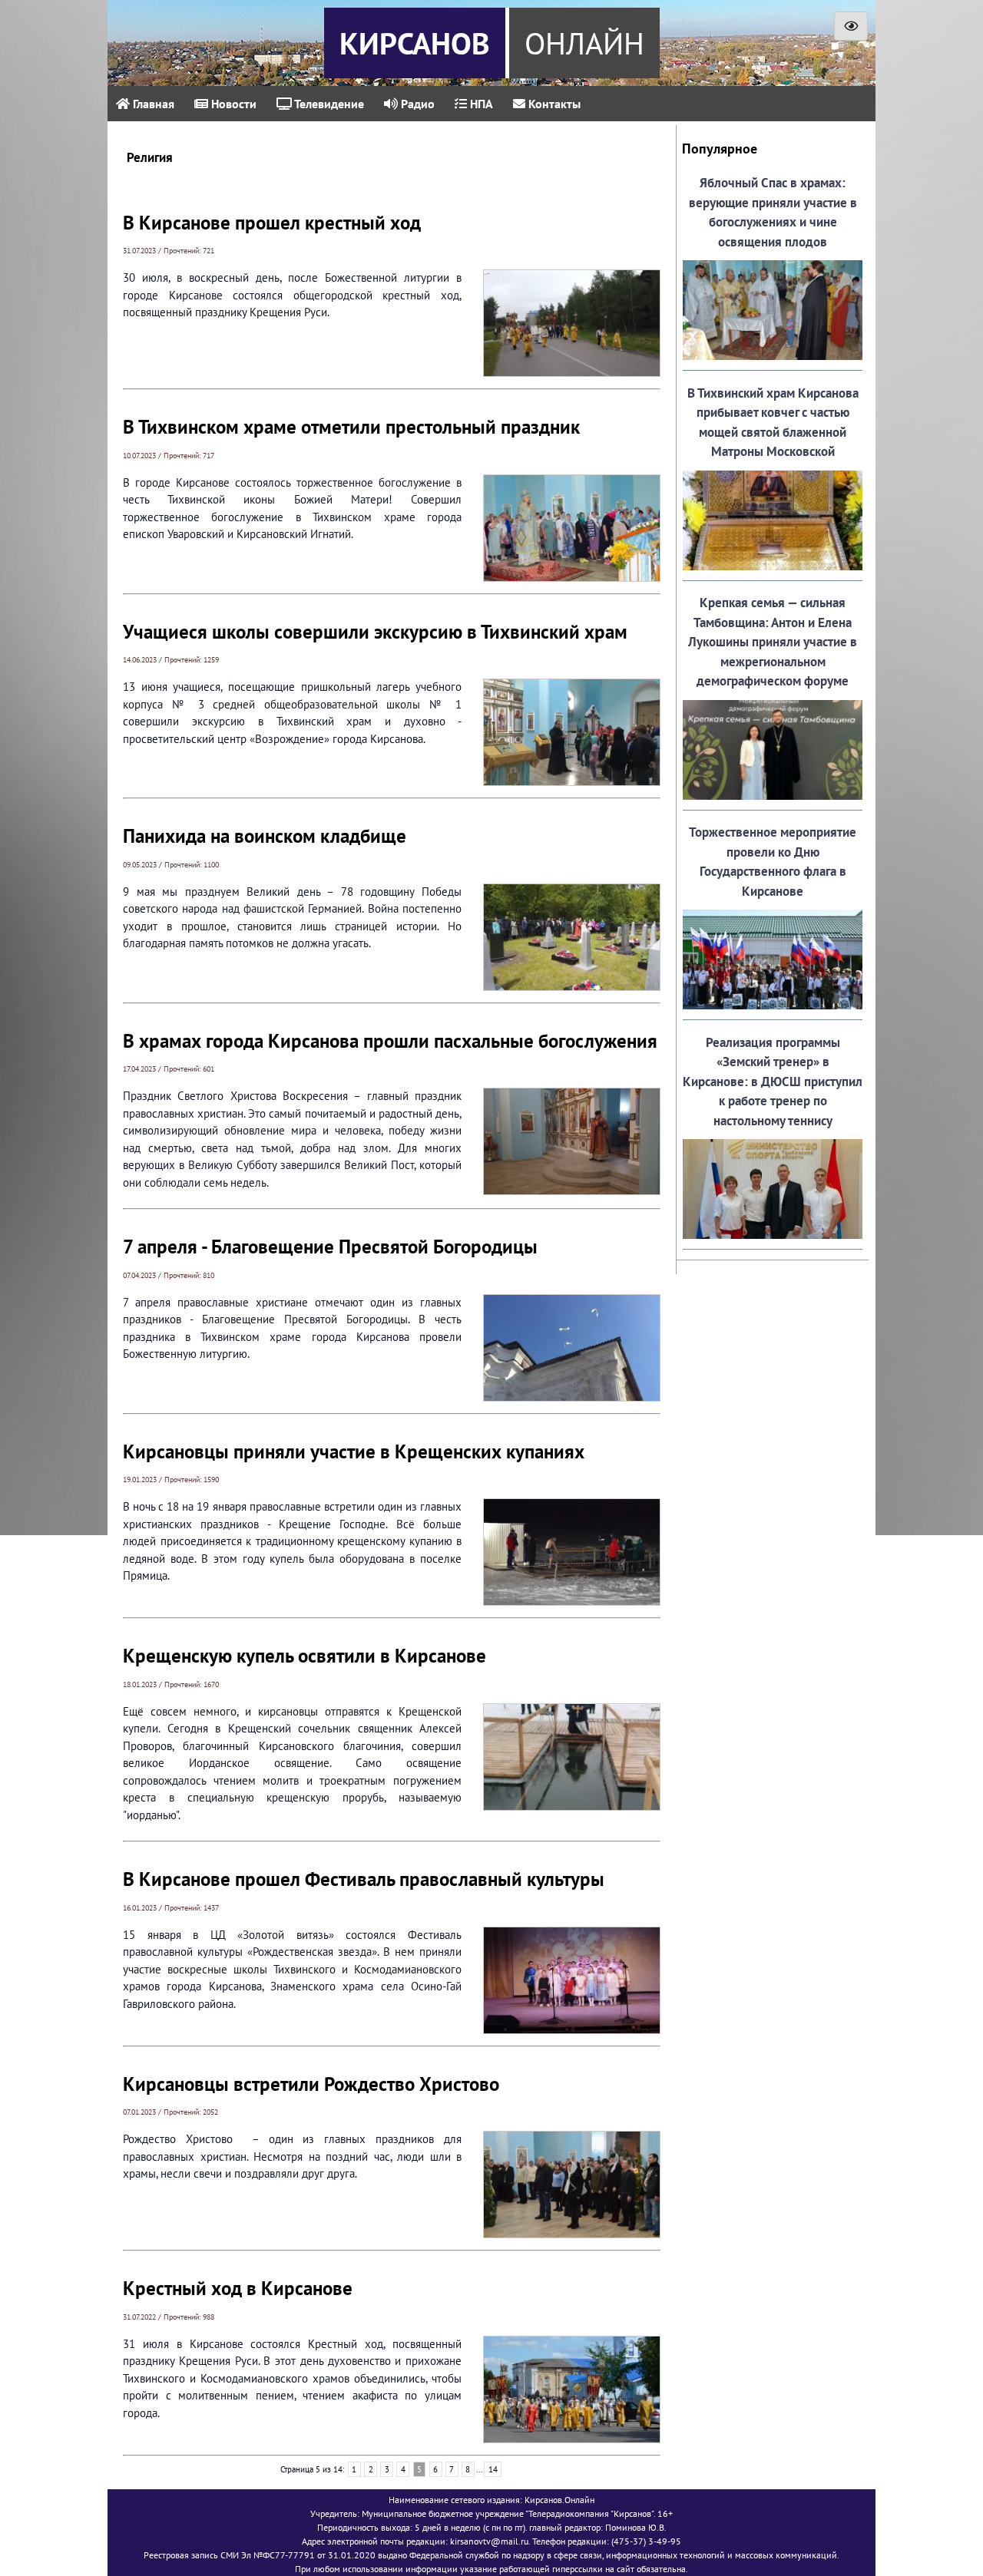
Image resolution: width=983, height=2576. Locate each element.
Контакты (553, 104)
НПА (480, 104)
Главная (152, 104)
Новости (232, 104)
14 (493, 2469)
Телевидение (328, 104)
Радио (416, 104)
